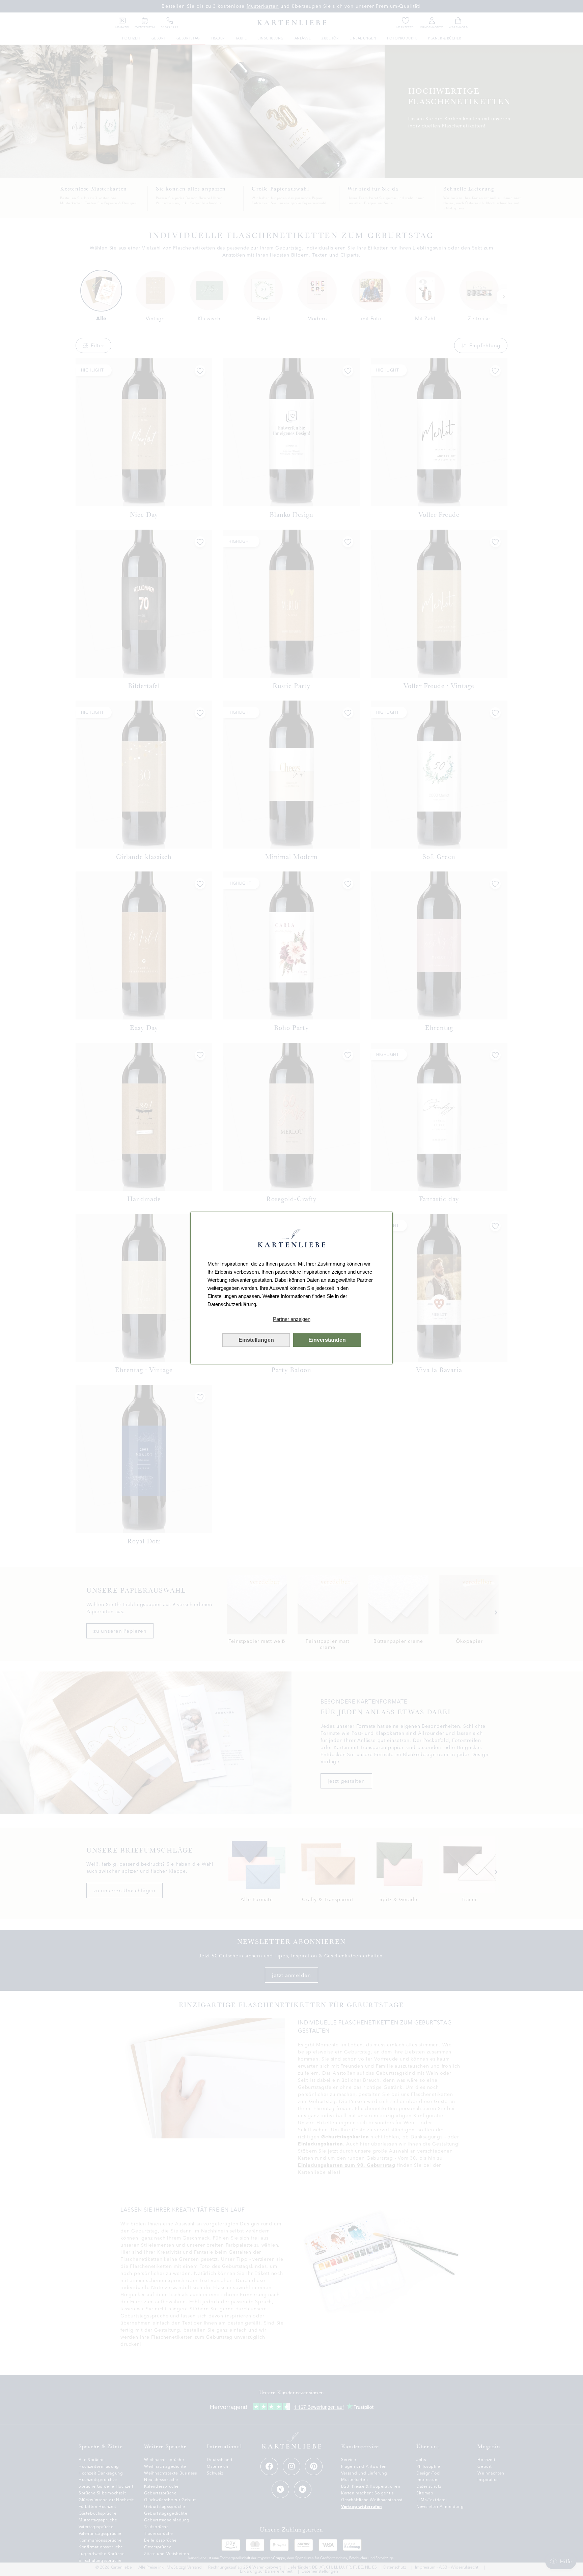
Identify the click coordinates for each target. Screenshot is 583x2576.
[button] (291, 1319)
